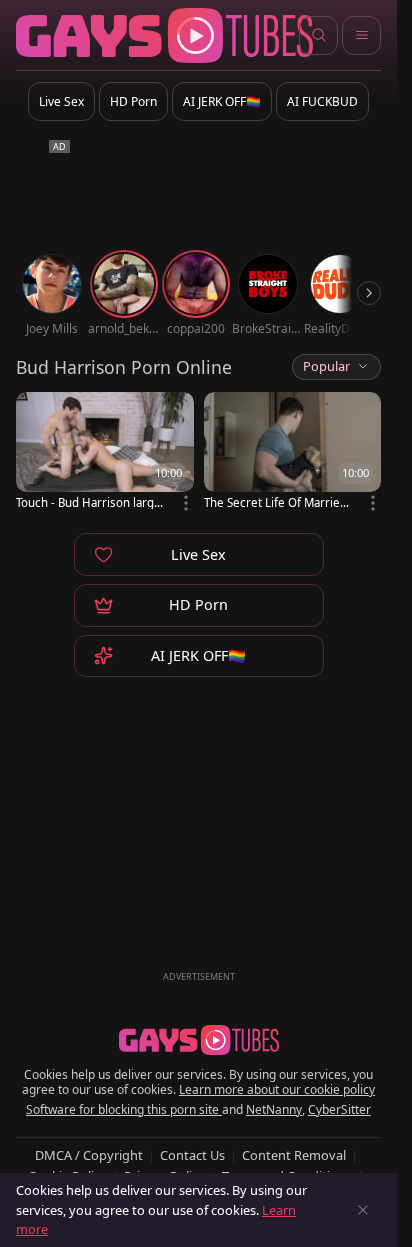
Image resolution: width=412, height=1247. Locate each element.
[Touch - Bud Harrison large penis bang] (105, 452)
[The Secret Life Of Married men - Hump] (293, 452)
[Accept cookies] (363, 1210)
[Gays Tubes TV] (199, 1040)
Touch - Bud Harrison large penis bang (88, 502)
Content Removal (294, 1155)
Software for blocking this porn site (124, 1109)
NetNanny (274, 1109)
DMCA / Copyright (89, 1155)
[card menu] (186, 503)
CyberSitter (339, 1109)
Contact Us (192, 1155)
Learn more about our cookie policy (277, 1089)
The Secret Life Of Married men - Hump (275, 502)
